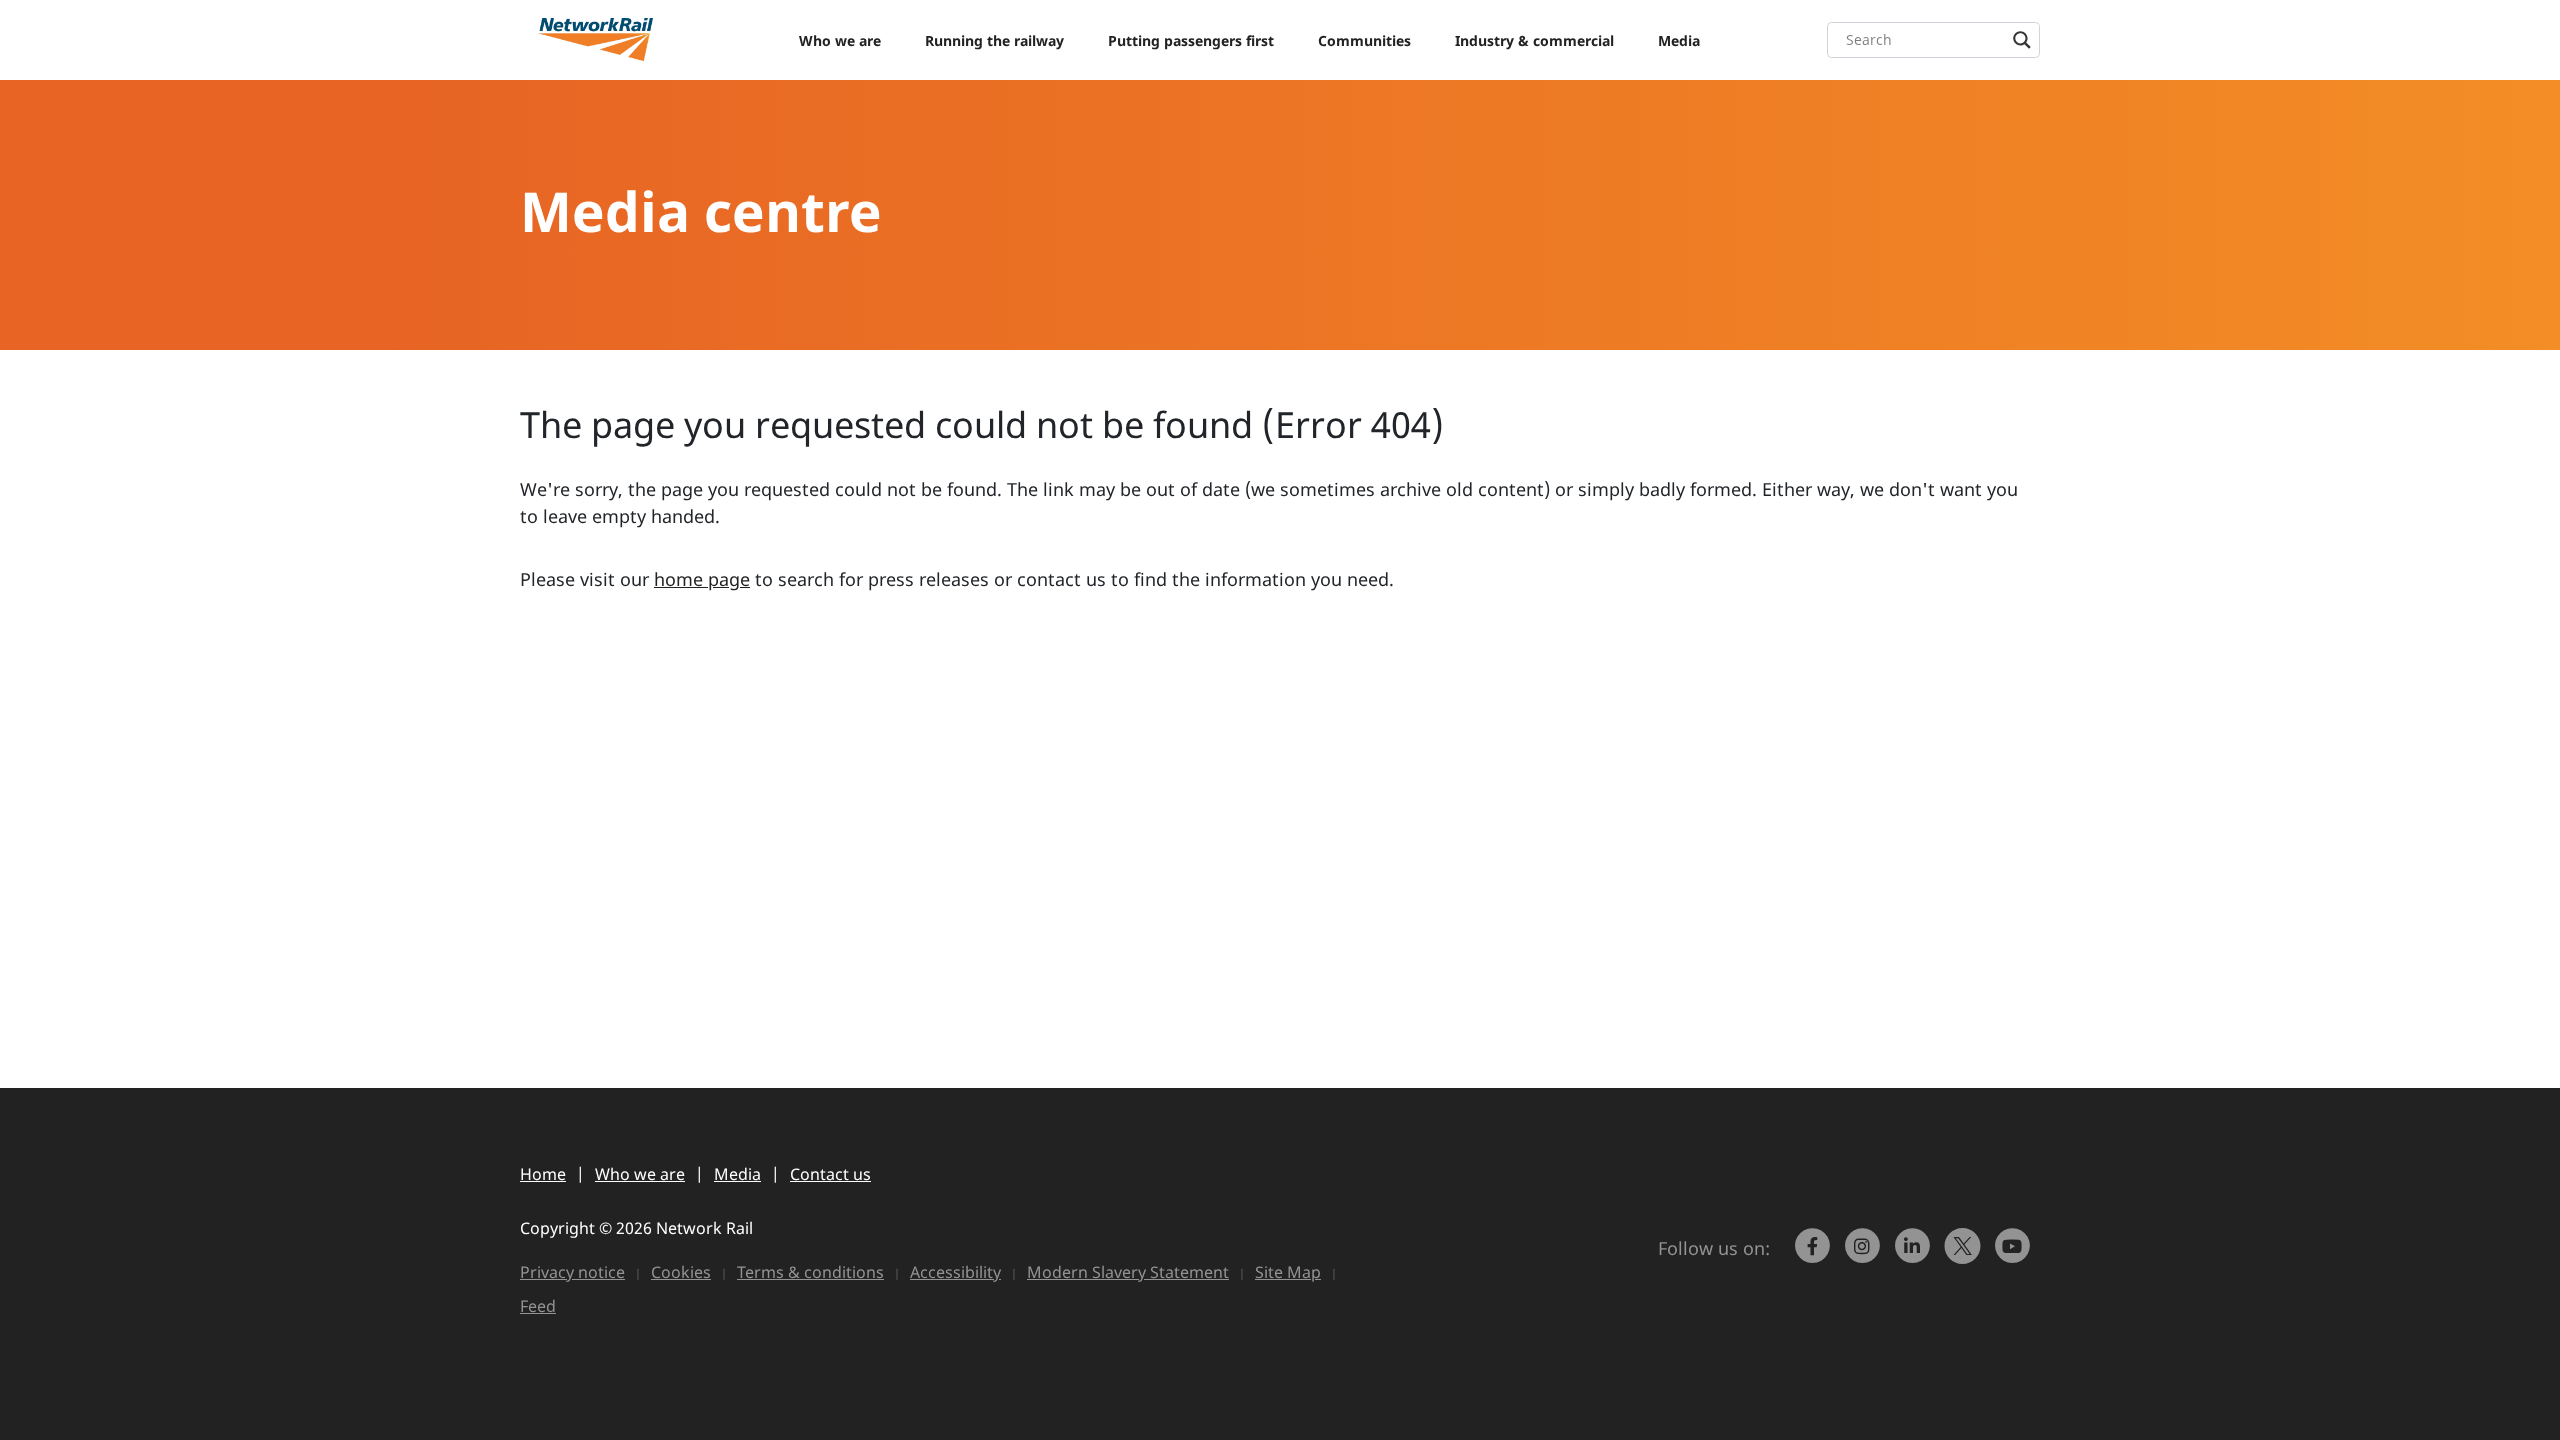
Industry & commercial (1534, 40)
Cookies (681, 1272)
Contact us (830, 1174)
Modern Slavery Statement (1128, 1272)
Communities (1364, 40)
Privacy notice (572, 1272)
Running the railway (994, 40)
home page (702, 579)
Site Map (1288, 1272)
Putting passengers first (1191, 40)
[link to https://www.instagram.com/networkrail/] (1865, 1255)
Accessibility (955, 1272)
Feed (538, 1306)
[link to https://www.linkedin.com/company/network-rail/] (1915, 1255)
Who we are (840, 40)
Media (1679, 40)
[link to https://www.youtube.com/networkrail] (2015, 1255)
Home (543, 1174)
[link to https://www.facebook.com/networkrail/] (1815, 1255)
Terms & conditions (810, 1272)
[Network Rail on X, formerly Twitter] (1965, 1255)
